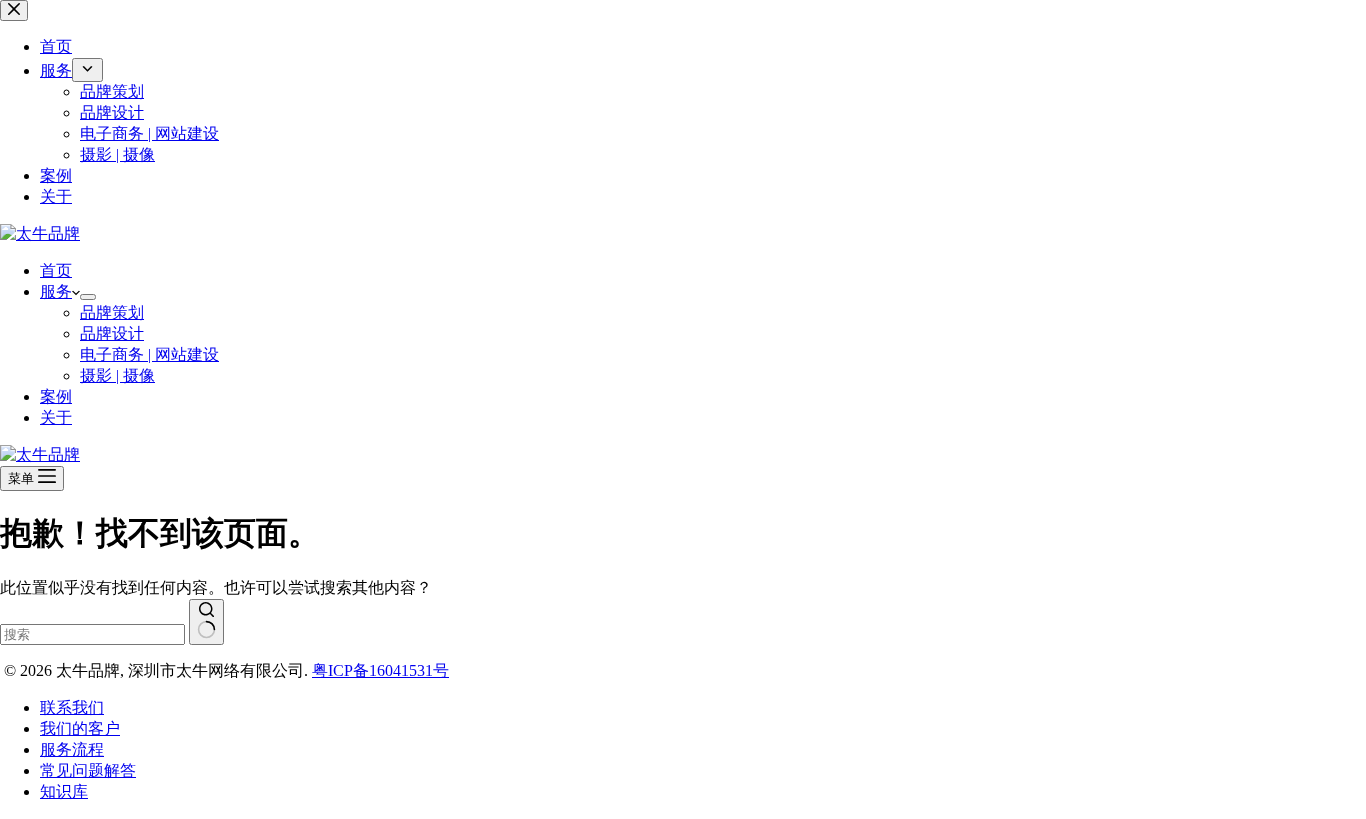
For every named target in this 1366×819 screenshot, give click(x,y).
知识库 (64, 791)
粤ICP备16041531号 (380, 670)
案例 (56, 396)
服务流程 (72, 749)
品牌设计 (112, 333)
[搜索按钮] (206, 622)
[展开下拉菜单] (88, 297)
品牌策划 (112, 312)
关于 (56, 417)
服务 (56, 291)
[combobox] (92, 634)
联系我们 (72, 707)
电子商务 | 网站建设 (149, 354)
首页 (56, 270)
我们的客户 (80, 728)
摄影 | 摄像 (117, 375)
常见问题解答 (88, 770)
